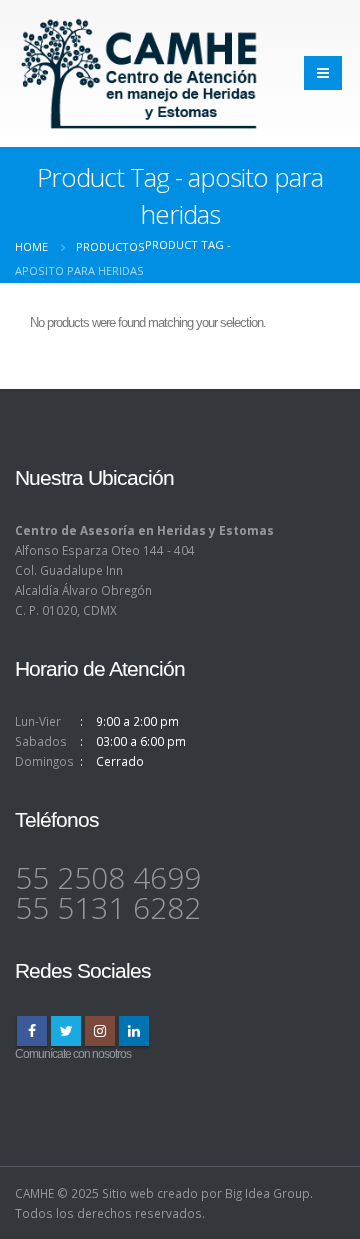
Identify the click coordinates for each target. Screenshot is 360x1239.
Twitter (66, 1031)
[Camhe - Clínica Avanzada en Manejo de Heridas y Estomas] (140, 73)
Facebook (32, 1031)
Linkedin (134, 1031)
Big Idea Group (267, 1193)
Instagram (100, 1031)
